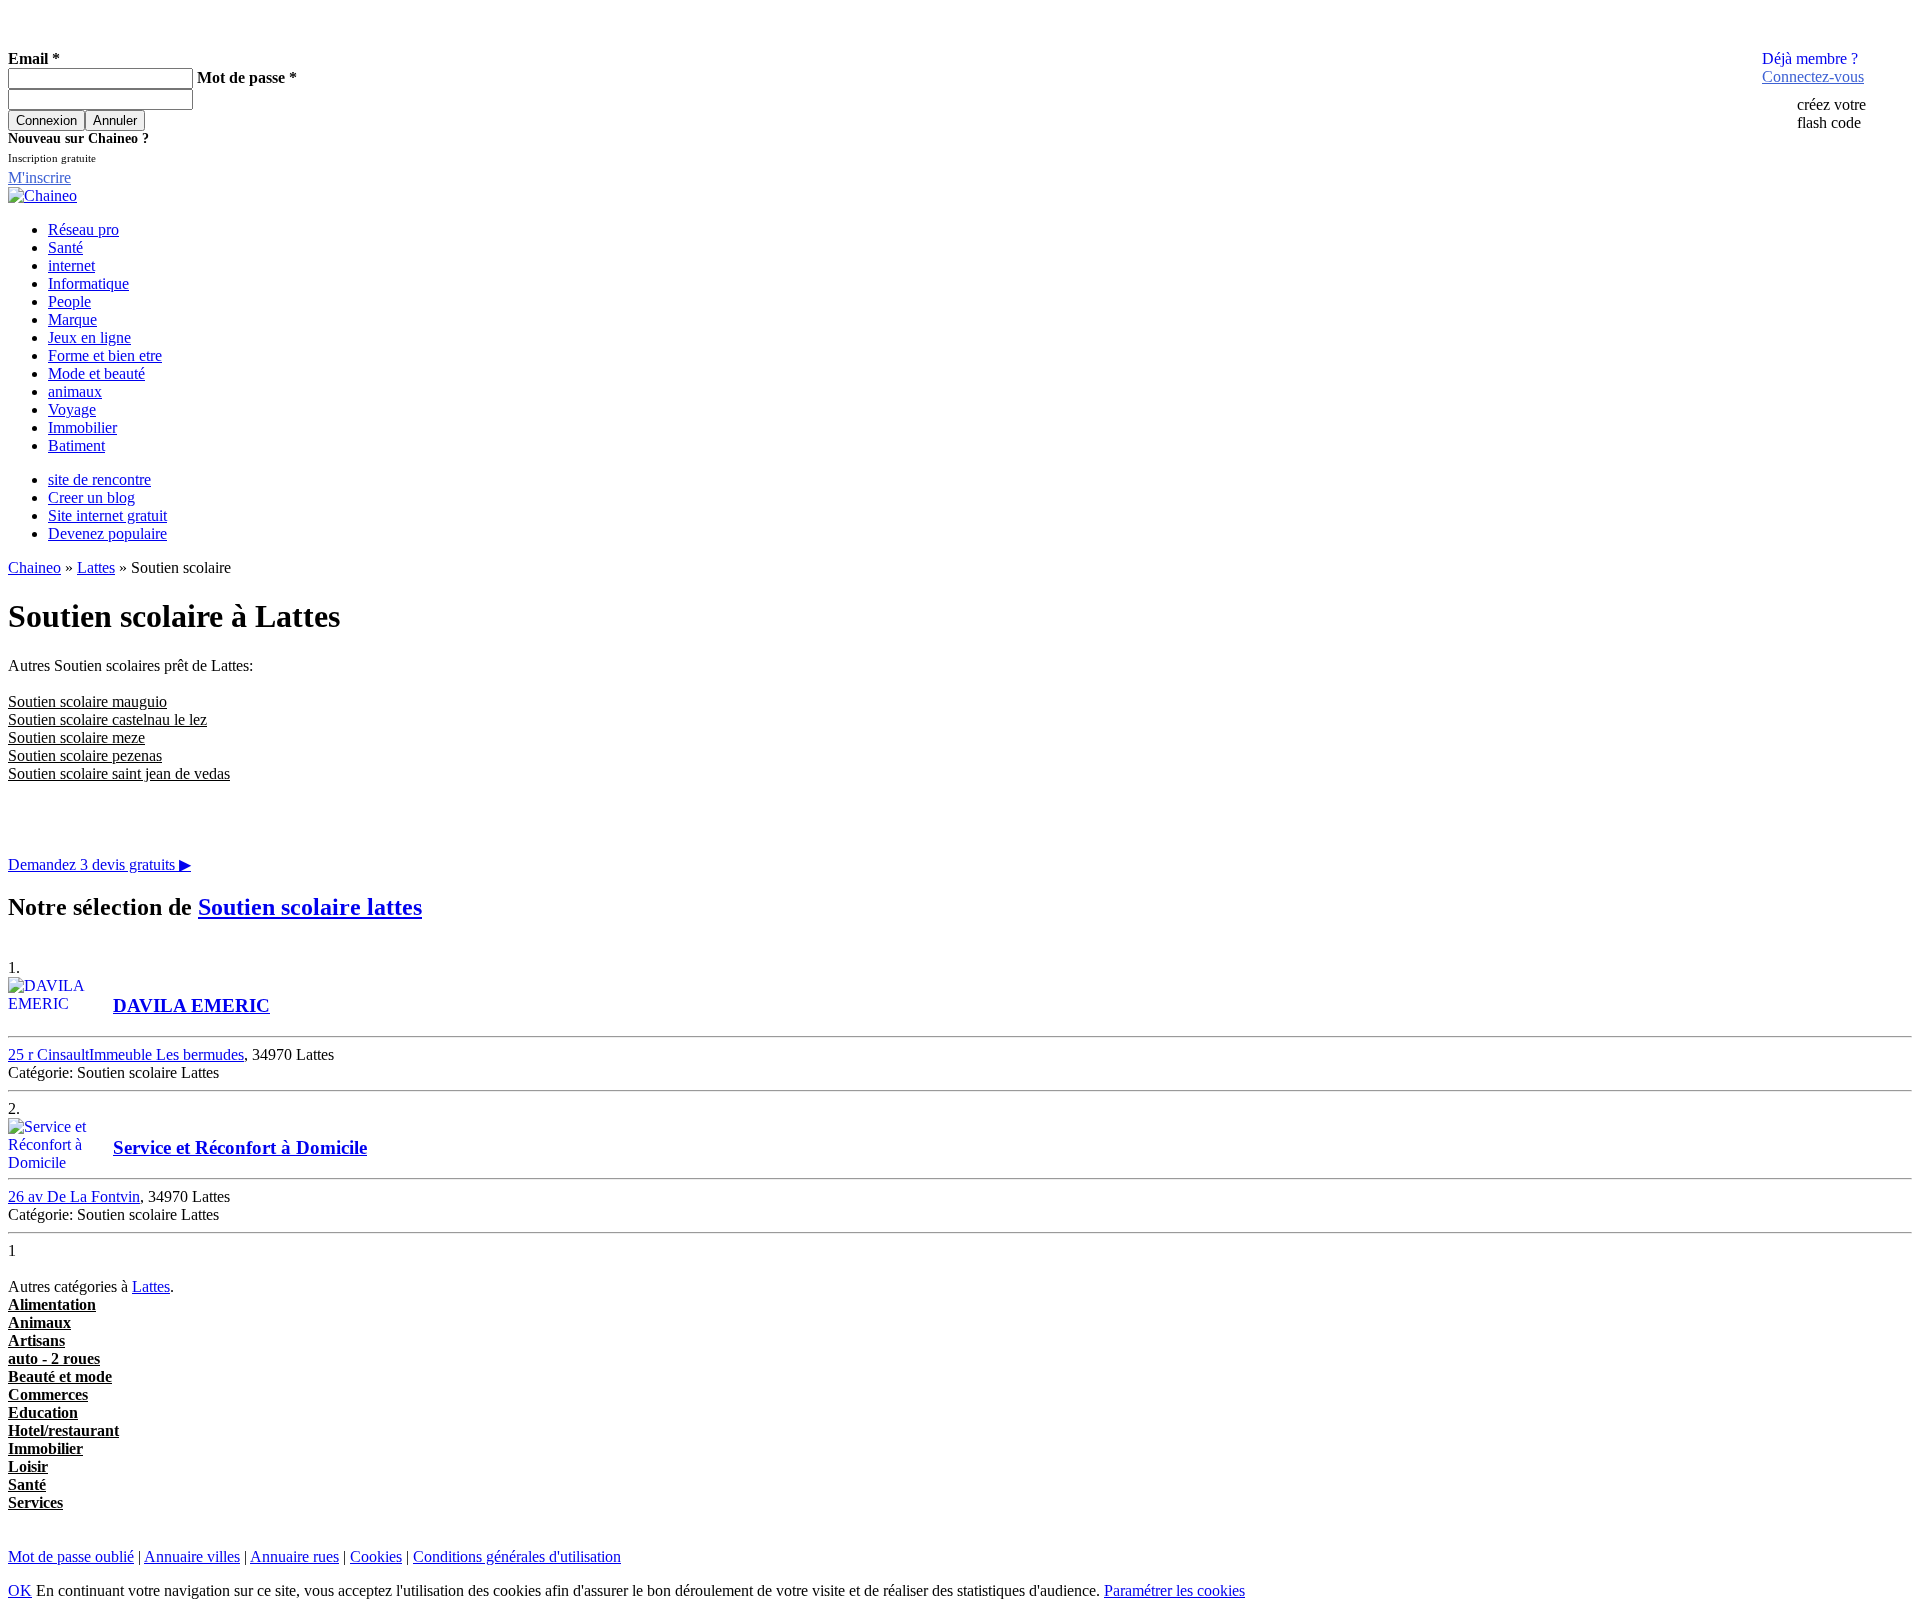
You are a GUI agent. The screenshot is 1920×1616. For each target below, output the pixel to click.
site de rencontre (99, 479)
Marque (72, 319)
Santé (65, 247)
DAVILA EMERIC (191, 1005)
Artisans (36, 1340)
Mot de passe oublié (71, 1556)
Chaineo (34, 567)
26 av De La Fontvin (74, 1196)
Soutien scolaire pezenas (85, 755)
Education (43, 1412)
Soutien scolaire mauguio (87, 701)
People (69, 301)
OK (20, 1590)
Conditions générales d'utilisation (517, 1556)
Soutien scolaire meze (76, 737)
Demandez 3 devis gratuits (99, 864)
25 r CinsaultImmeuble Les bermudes (126, 1054)
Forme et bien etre (105, 355)
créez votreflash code (1831, 113)
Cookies (376, 1556)
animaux (75, 391)
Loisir (28, 1466)
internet (71, 265)
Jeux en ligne (89, 337)
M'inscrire (39, 177)
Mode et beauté (96, 373)
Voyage (72, 409)
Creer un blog (91, 497)
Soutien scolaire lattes (310, 907)
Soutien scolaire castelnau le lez (107, 719)
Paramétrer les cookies (1174, 1590)
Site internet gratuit (107, 515)
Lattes (96, 567)
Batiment (76, 445)
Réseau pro (83, 229)
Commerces (48, 1394)
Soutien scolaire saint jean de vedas (119, 773)
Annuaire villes (192, 1556)
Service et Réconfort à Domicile (240, 1147)
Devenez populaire (107, 533)
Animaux (39, 1322)
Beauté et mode (60, 1376)
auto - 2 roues (54, 1358)
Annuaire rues (294, 1556)
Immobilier (82, 427)
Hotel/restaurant (63, 1430)
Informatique (88, 283)
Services (35, 1502)
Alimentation (52, 1304)
